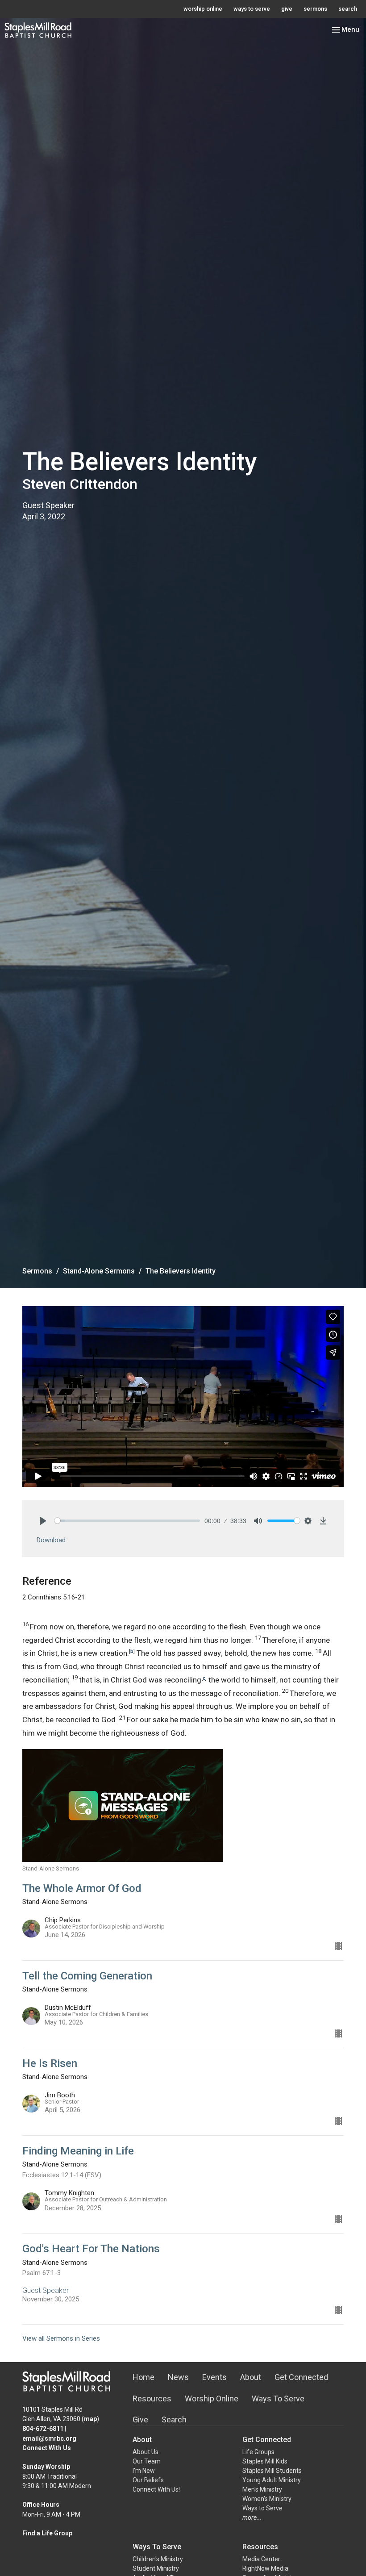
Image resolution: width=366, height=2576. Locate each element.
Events (214, 2377)
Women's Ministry (267, 2499)
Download (51, 1540)
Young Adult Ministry (272, 2480)
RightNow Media (265, 2568)
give (287, 9)
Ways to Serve (262, 2508)
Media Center (261, 2559)
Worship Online (212, 2399)
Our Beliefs (148, 2480)
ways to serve (252, 9)
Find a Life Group (47, 2533)
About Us (146, 2452)
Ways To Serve (278, 2399)
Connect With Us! (156, 2489)
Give (140, 2419)
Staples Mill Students (272, 2471)
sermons (315, 9)
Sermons (37, 1271)
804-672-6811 (43, 2429)
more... (252, 2518)
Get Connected (301, 2377)
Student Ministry (156, 2568)
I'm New (144, 2471)
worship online (203, 9)
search (348, 9)
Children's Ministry (158, 2559)
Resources (152, 2399)
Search (174, 2419)
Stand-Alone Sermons (99, 1271)
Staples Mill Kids (265, 2461)
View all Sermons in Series (61, 2338)
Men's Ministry (262, 2489)
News (178, 2377)
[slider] (127, 1521)
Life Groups (258, 2452)
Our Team (147, 2461)
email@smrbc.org (49, 2438)
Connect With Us (47, 2448)
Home (143, 2377)
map (90, 2419)
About (251, 2377)
